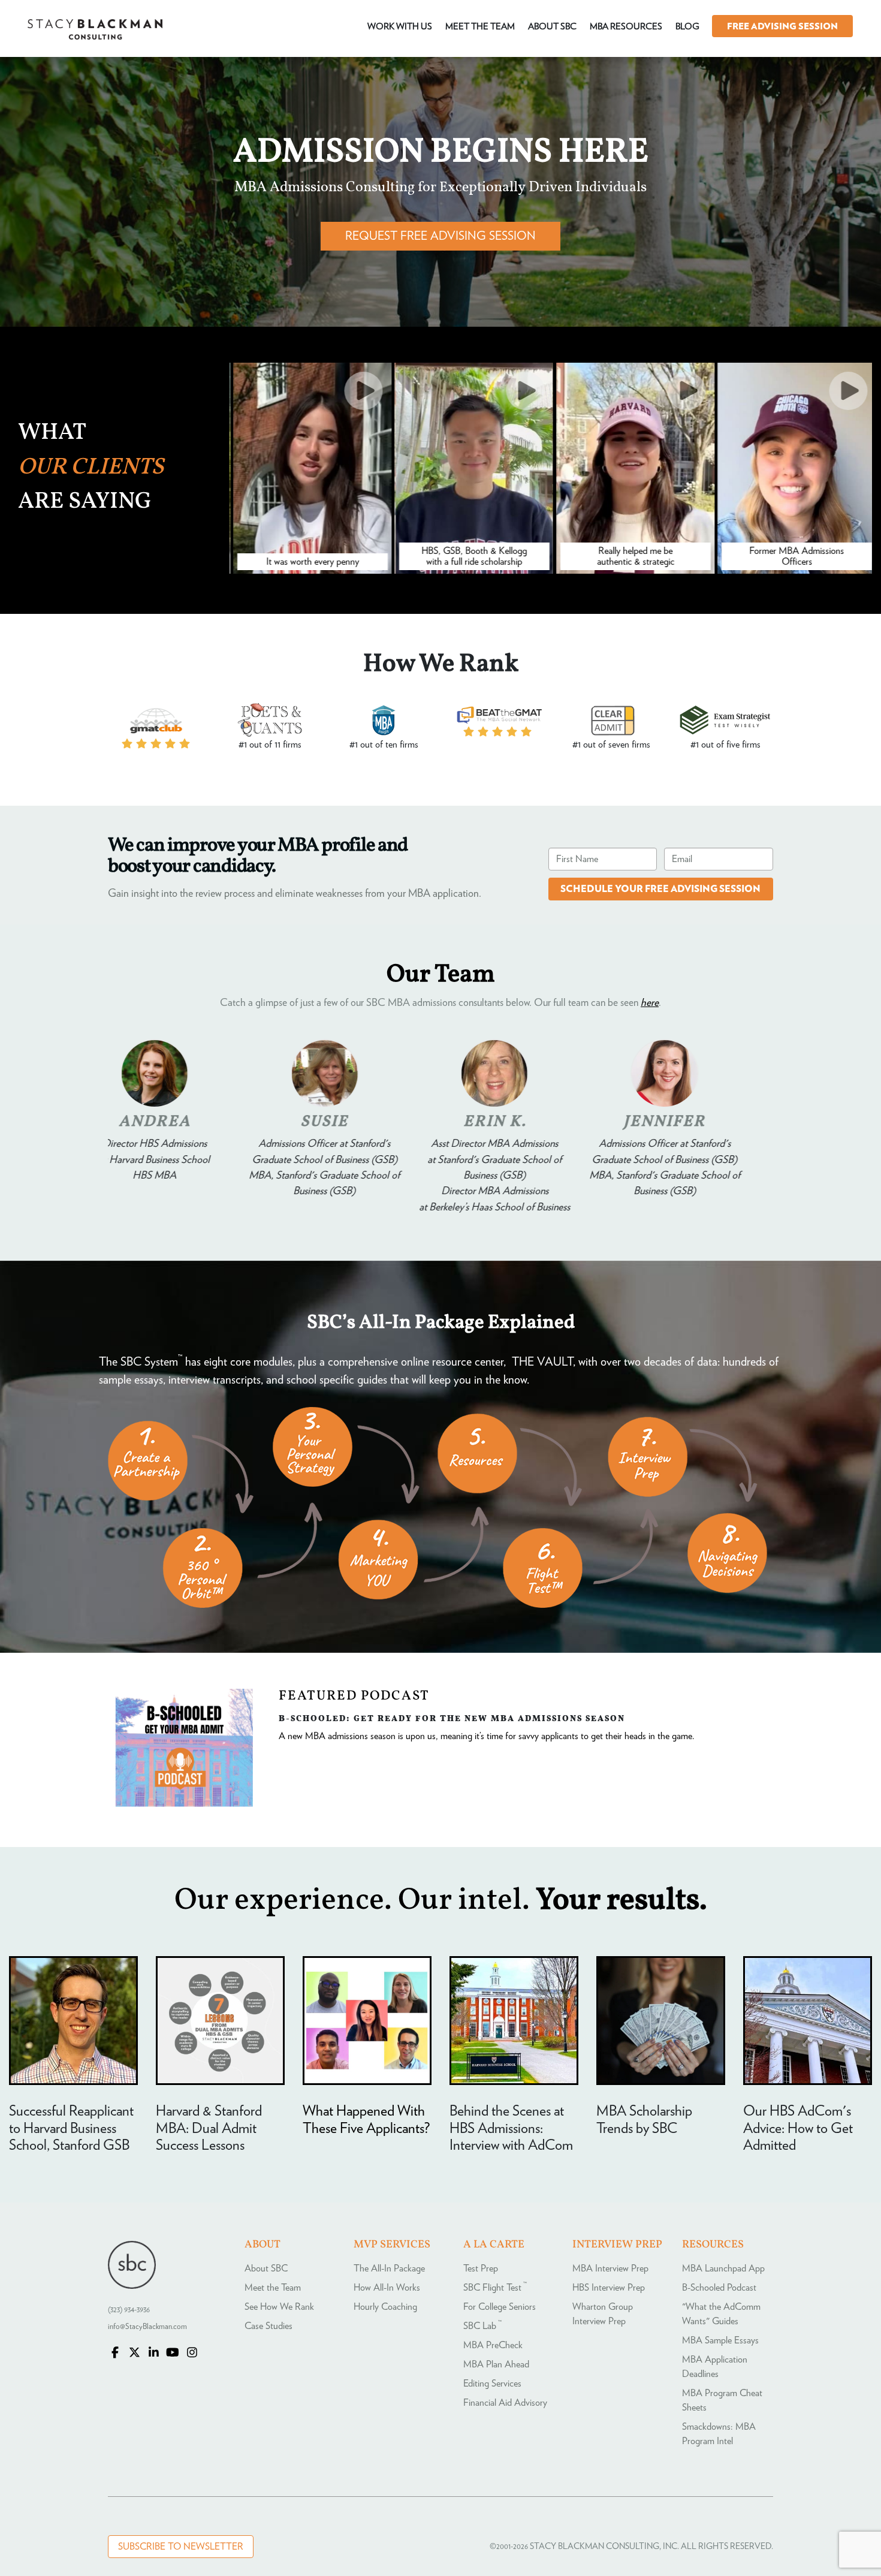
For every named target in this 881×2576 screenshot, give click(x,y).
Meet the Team (273, 2288)
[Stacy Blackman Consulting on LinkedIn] (153, 2354)
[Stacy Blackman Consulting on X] (134, 2354)
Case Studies (268, 2326)
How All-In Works (387, 2288)
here (650, 1003)
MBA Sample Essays (720, 2340)
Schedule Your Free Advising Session (660, 889)
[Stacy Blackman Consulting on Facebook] (115, 2354)
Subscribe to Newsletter (181, 2547)
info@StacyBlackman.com (147, 2327)
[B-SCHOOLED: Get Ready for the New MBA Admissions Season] (184, 1804)
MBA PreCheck (493, 2345)
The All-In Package (389, 2268)
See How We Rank (279, 2307)
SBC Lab (482, 2326)
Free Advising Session (782, 27)
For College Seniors (500, 2307)
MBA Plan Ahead (496, 2364)
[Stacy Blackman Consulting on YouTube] (173, 2354)
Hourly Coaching (385, 2307)
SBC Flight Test (495, 2288)
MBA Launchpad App (723, 2268)
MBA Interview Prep (610, 2268)
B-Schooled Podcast (719, 2288)
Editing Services (492, 2384)
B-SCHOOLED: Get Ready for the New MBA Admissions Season (452, 1718)
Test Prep (481, 2268)
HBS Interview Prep (609, 2288)
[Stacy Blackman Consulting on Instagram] (192, 2354)
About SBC (266, 2268)
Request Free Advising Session (441, 236)
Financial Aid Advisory (505, 2403)
